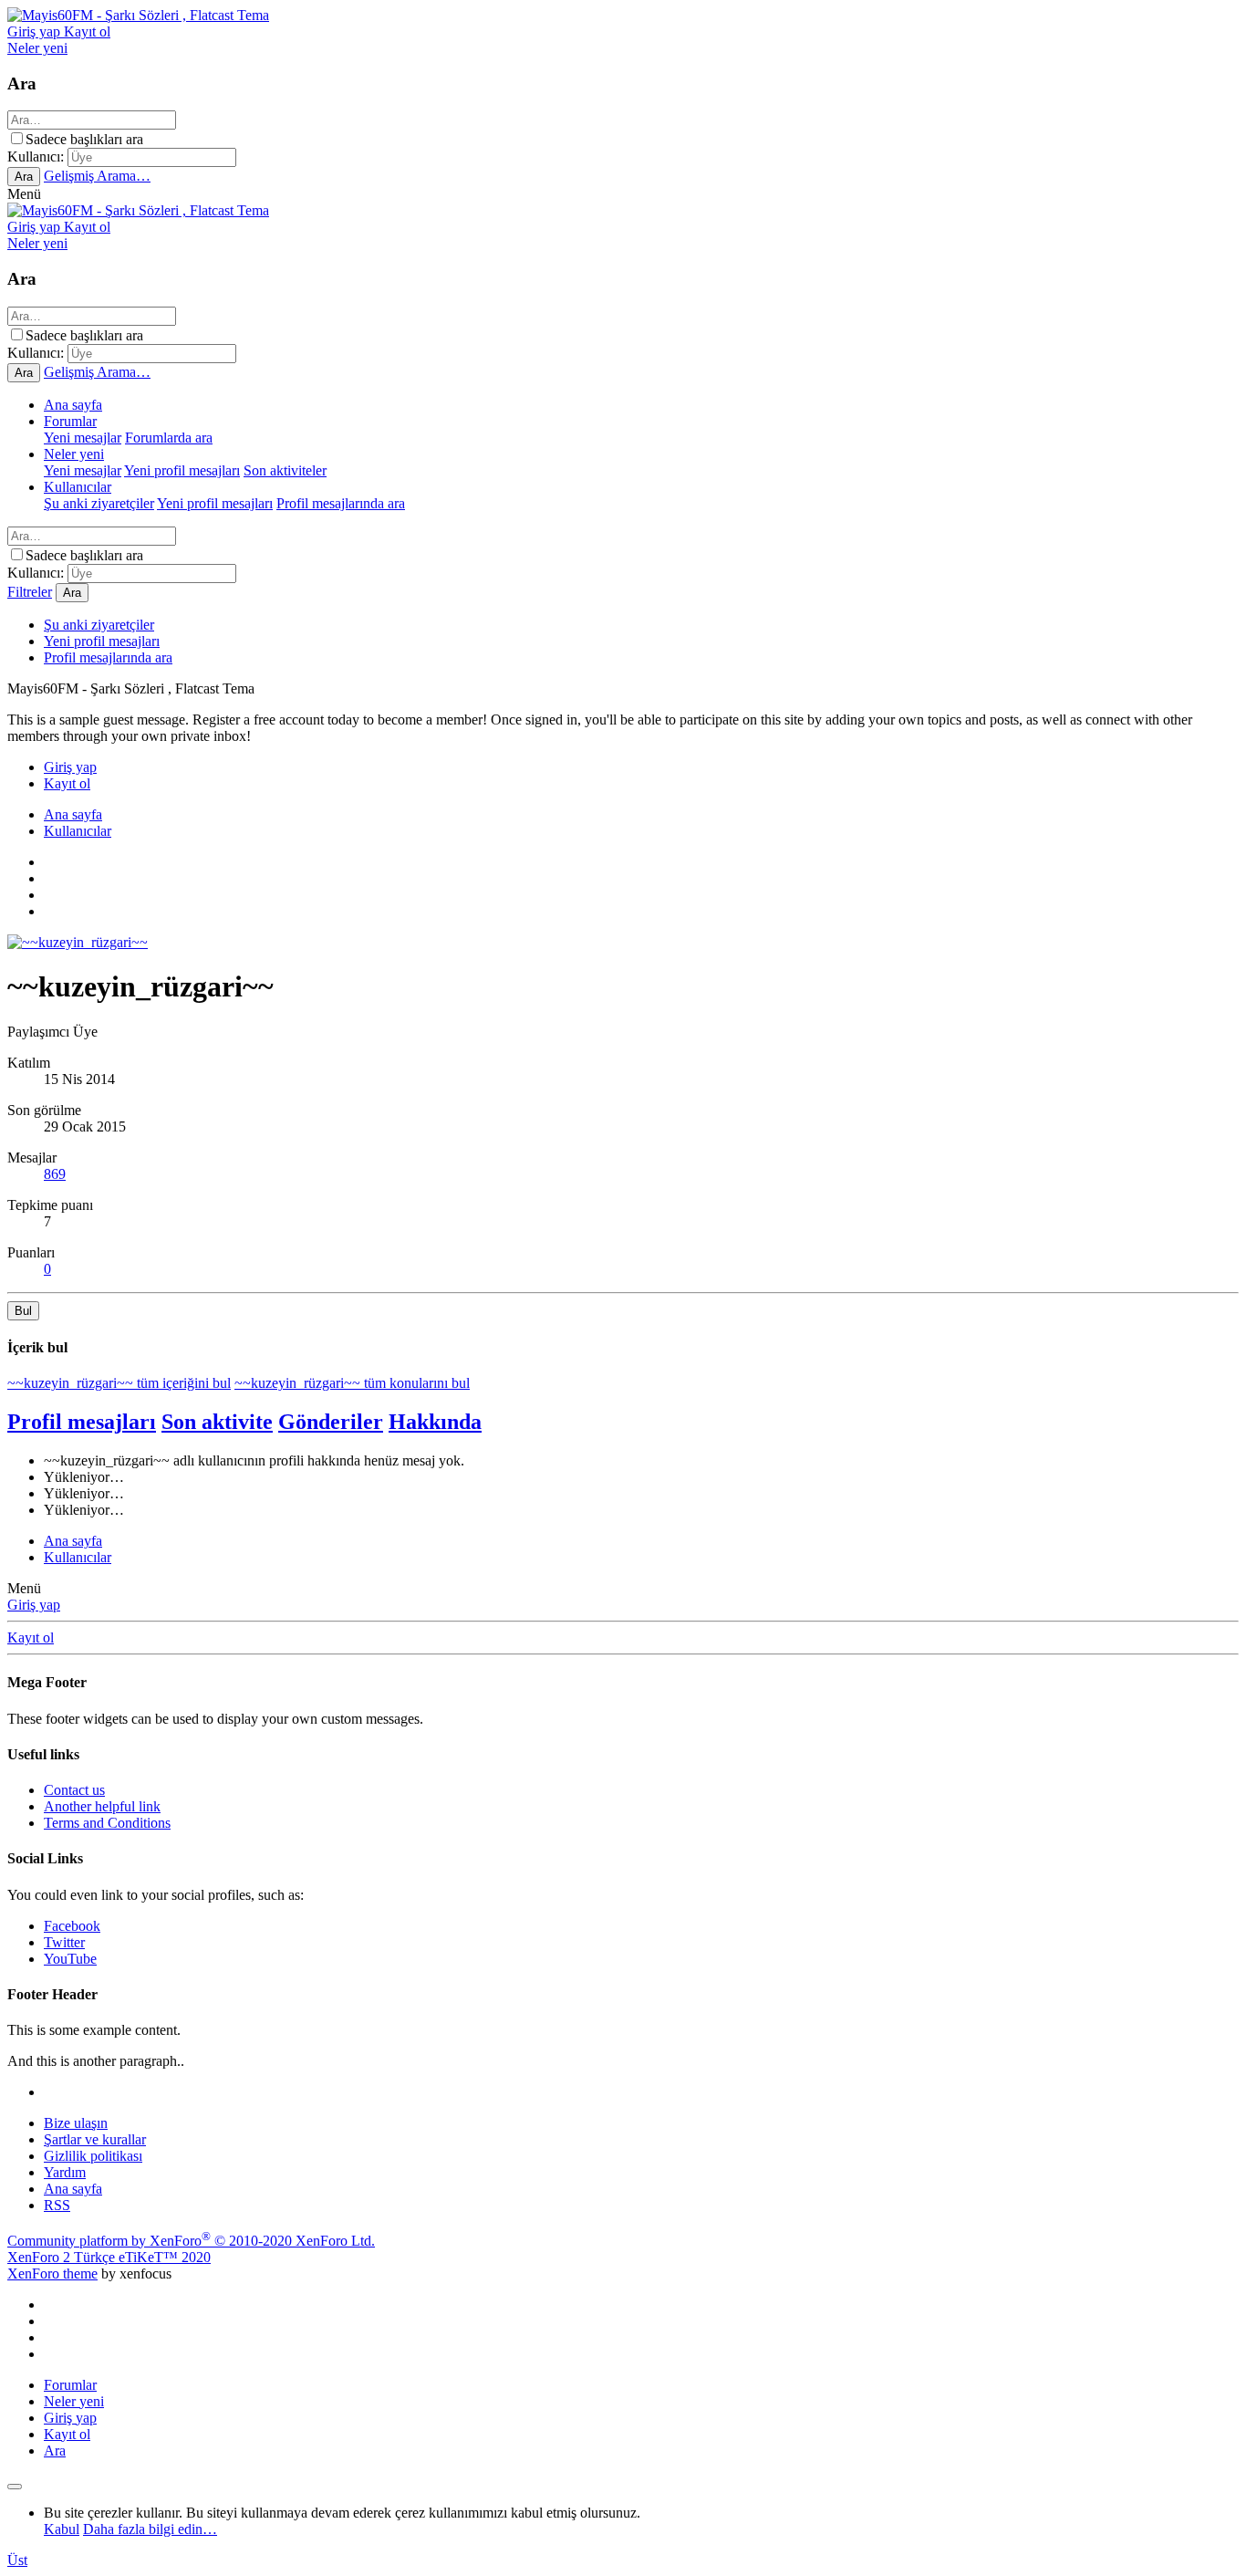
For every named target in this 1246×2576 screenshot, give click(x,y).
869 (55, 1174)
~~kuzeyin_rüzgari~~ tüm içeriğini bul (119, 1383)
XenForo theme (52, 2274)
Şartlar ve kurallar (95, 2139)
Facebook (72, 1926)
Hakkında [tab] (435, 1422)
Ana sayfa (73, 405)
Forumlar (70, 421)
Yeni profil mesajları (182, 470)
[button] (24, 194)
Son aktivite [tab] (217, 1422)
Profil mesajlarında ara (341, 503)
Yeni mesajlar (83, 438)
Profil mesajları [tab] (82, 1422)
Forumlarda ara (169, 438)
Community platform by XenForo (191, 2241)
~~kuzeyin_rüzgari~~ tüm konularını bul (352, 1383)
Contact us (74, 1790)
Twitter (64, 1942)
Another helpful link (102, 1806)
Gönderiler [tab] (331, 1422)
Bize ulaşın (76, 2123)
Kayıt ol (31, 1637)
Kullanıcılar (78, 487)
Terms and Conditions (107, 1823)
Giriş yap (34, 1605)
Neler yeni (74, 454)
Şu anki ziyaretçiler (99, 503)
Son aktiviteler (285, 470)
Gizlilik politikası (93, 2156)
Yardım (65, 2172)
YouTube (70, 1959)
